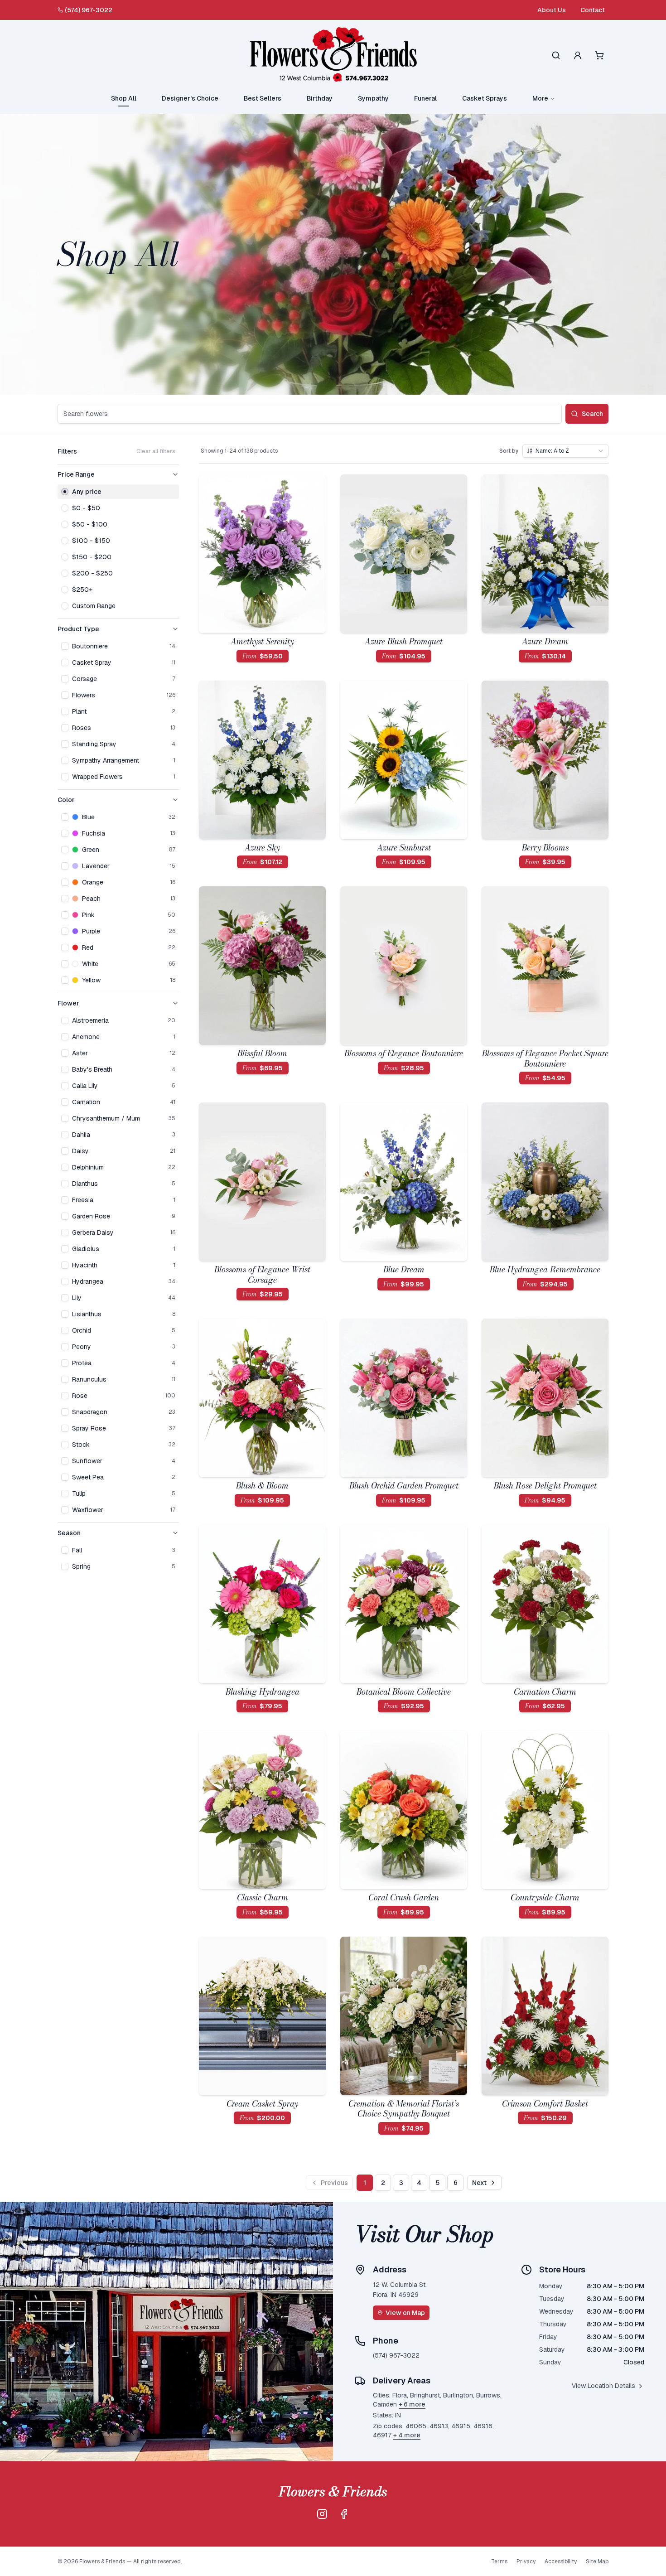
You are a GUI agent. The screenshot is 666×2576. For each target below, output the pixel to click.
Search (592, 414)
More (540, 98)
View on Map (405, 2313)
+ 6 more (412, 2404)
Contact (593, 10)
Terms (499, 2562)
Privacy (526, 2562)
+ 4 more (407, 2435)
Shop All (124, 98)
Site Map (597, 2562)
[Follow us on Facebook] (344, 2514)
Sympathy (373, 98)
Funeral (425, 98)
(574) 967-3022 (89, 10)
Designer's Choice (190, 98)
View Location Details (603, 2386)
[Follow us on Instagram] (322, 2514)
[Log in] (578, 55)
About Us (552, 10)
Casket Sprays (485, 98)
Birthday (320, 98)
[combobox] (565, 451)
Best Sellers (263, 98)
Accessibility (561, 2562)
